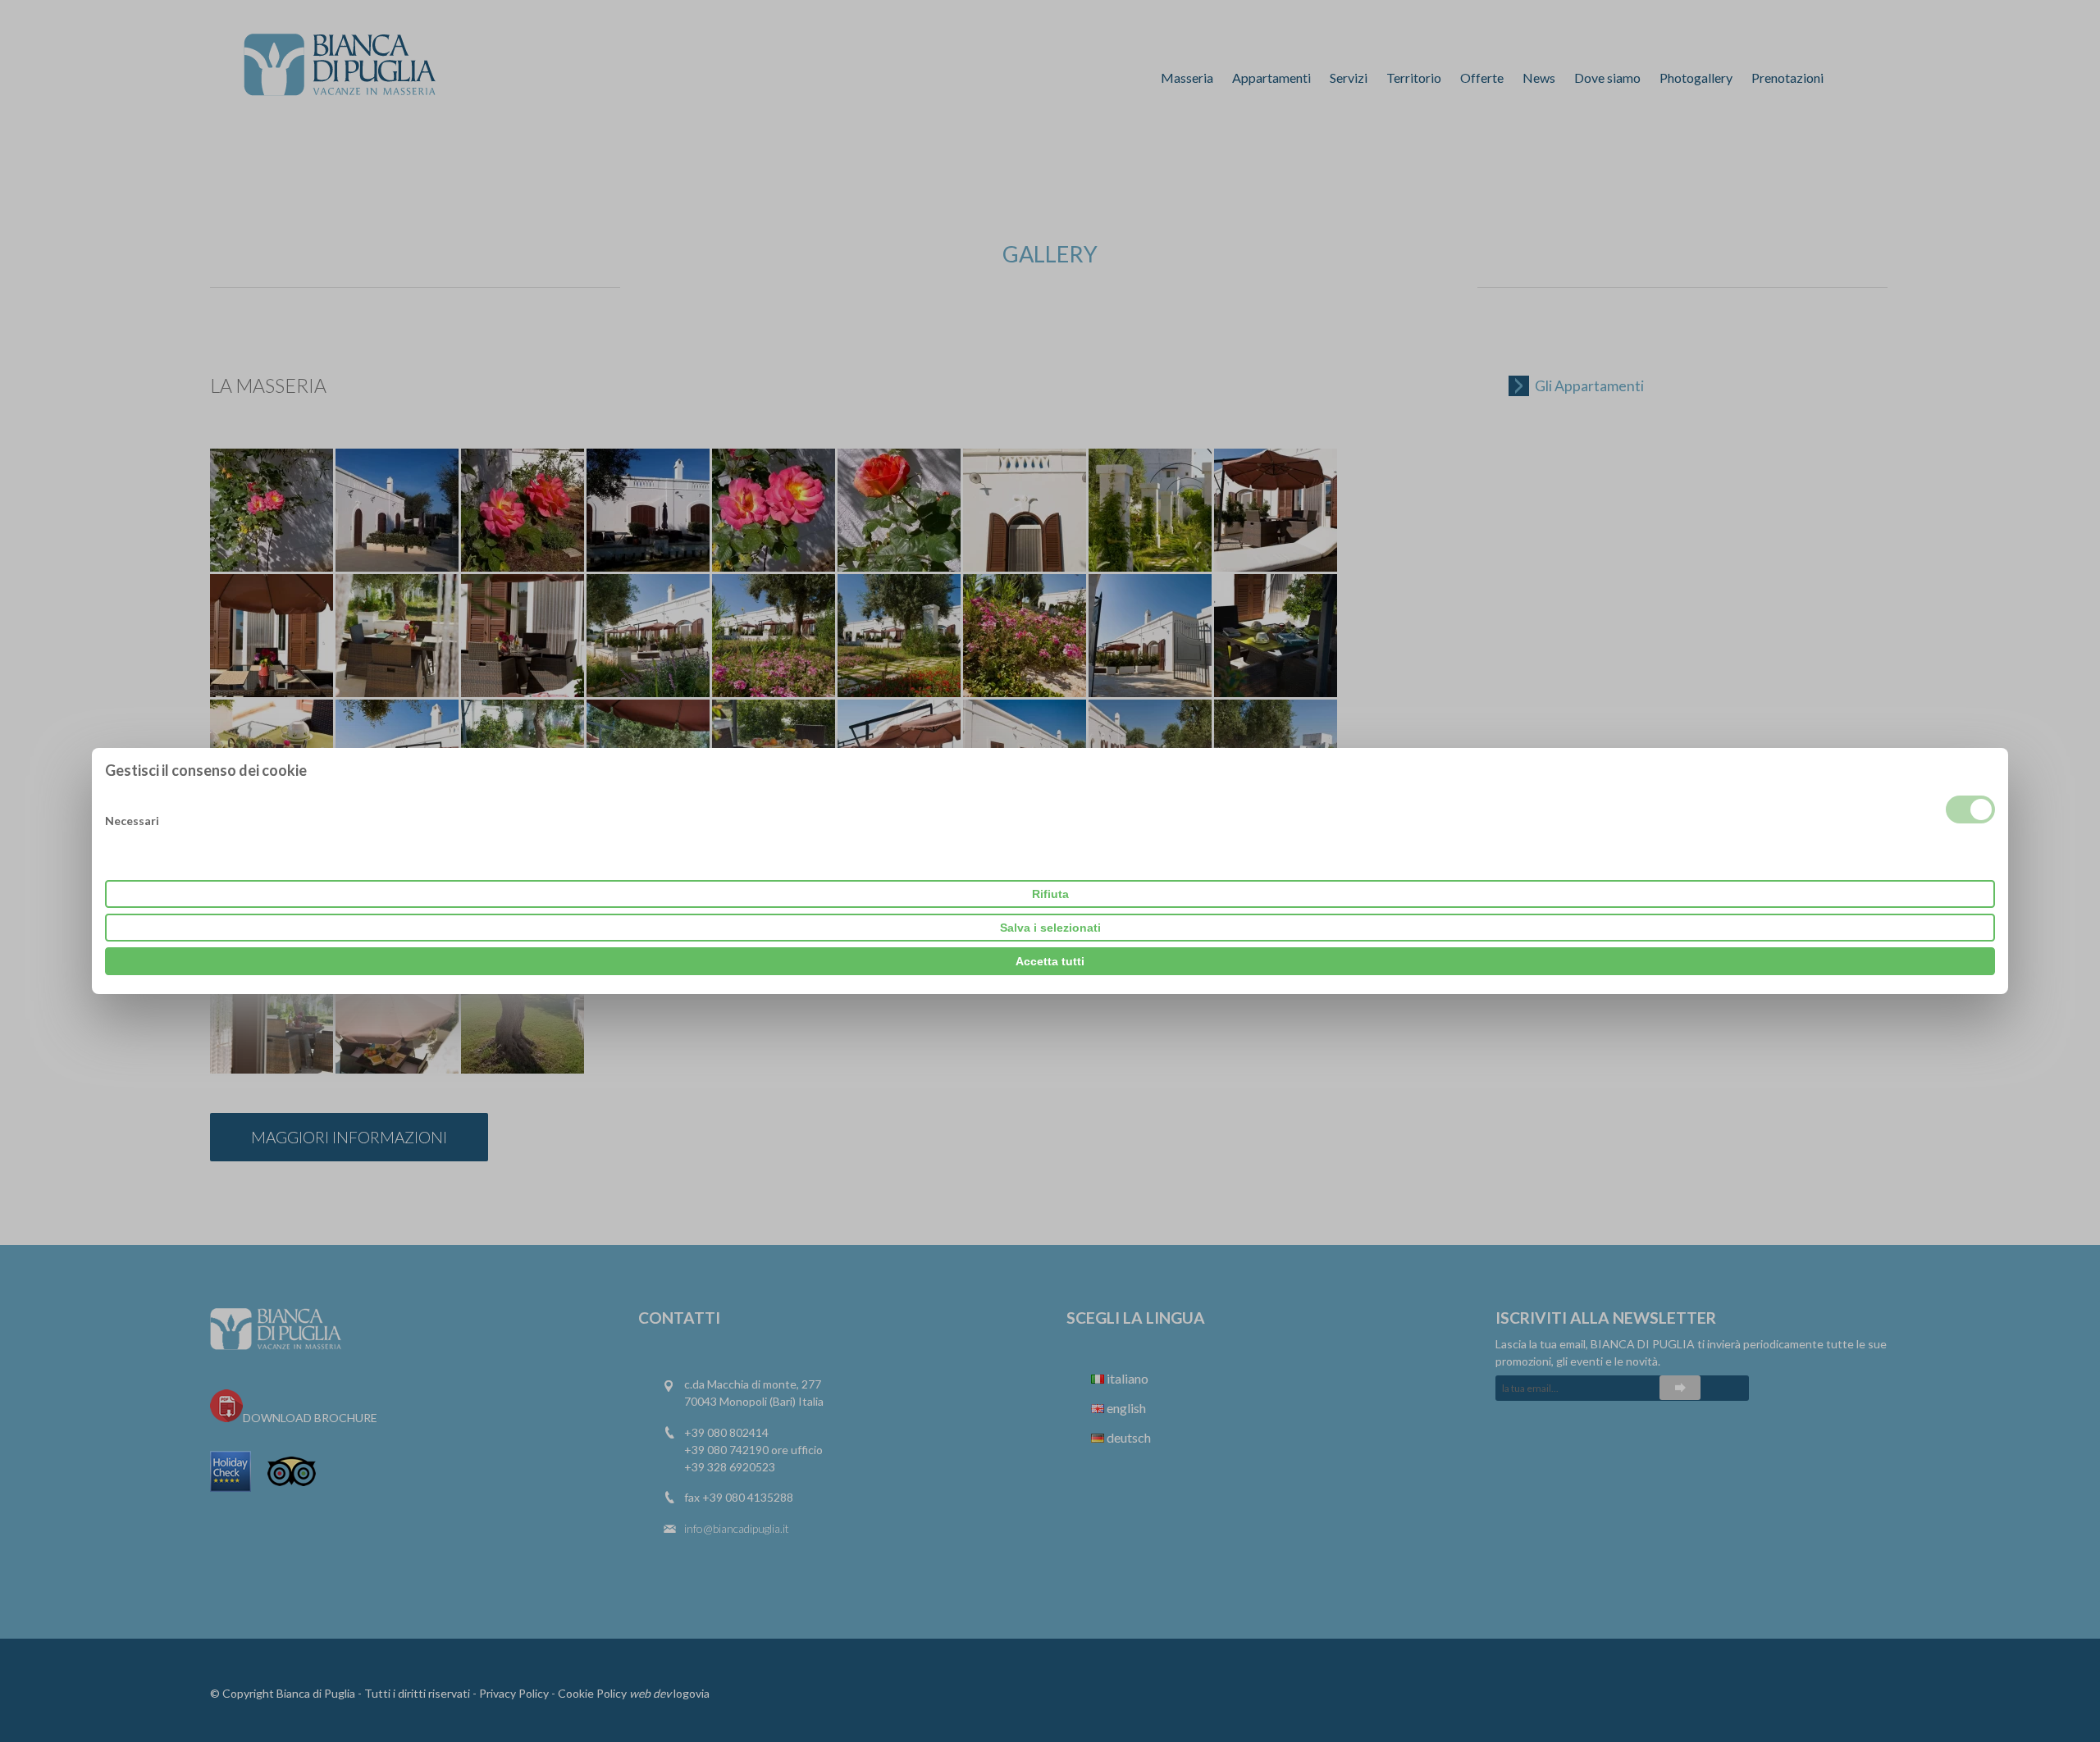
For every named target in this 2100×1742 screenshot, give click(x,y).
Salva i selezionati (1050, 928)
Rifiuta (1050, 894)
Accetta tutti (1050, 961)
